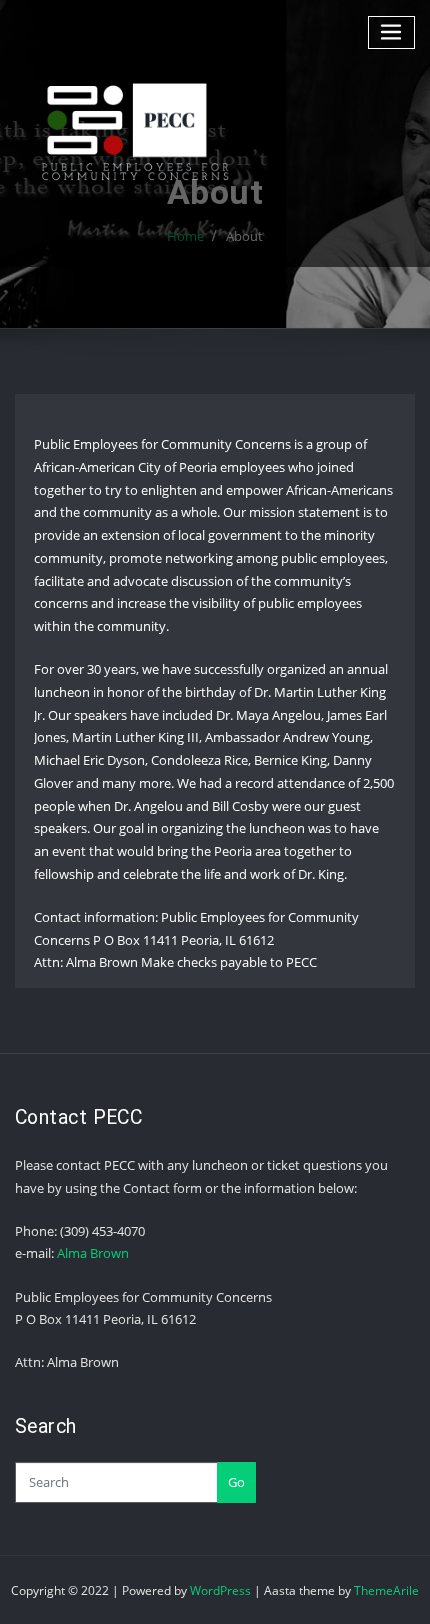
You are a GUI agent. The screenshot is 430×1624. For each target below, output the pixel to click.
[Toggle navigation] (392, 32)
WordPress (220, 1590)
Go (237, 1482)
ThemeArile (386, 1590)
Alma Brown (93, 1253)
